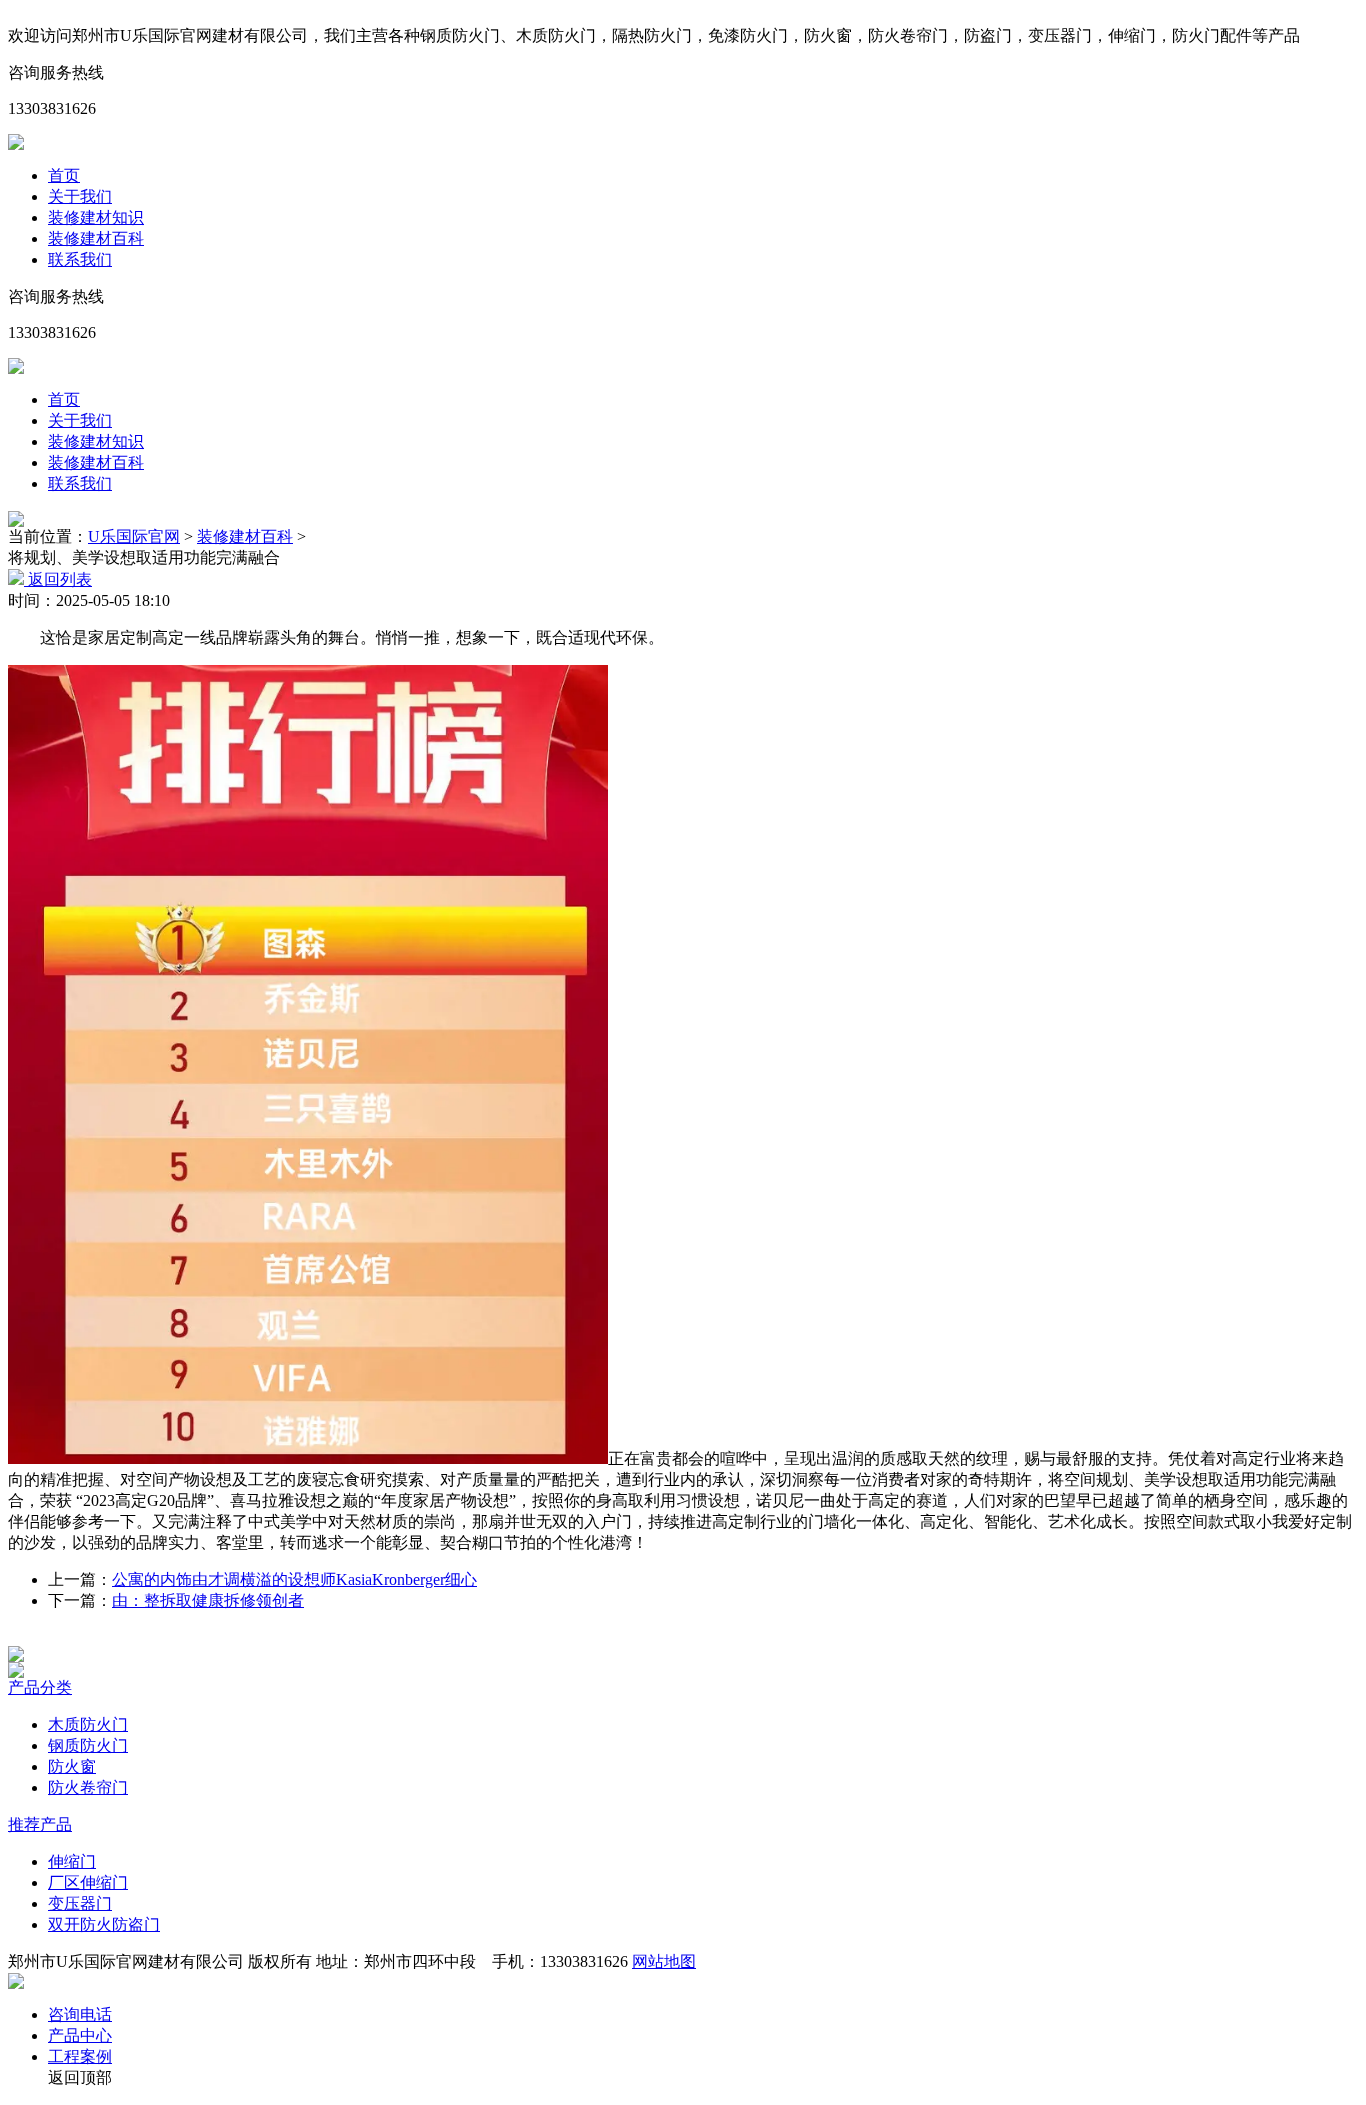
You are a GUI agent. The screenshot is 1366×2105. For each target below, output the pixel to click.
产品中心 (80, 2035)
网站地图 (664, 1961)
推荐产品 (40, 1824)
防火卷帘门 (88, 1787)
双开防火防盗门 (104, 1924)
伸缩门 (72, 1861)
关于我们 (80, 196)
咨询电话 (80, 2014)
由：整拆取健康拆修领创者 (208, 1600)
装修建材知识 (96, 217)
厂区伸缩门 (88, 1882)
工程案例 (80, 2056)
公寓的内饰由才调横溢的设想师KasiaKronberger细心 (294, 1579)
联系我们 (80, 259)
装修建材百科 (96, 238)
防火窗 (72, 1766)
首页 (64, 175)
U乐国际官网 (134, 536)
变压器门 (80, 1903)
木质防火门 (88, 1724)
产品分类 (40, 1687)
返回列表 (58, 579)
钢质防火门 (88, 1745)
